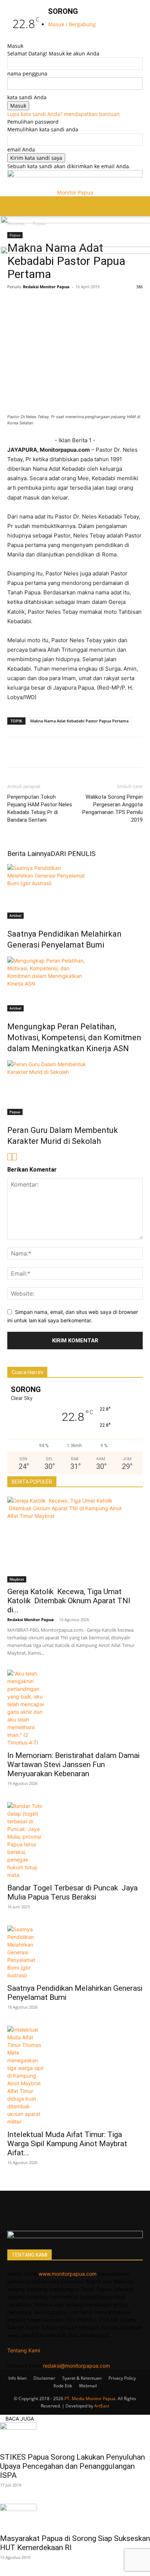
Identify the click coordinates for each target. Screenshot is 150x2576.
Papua (15, 1112)
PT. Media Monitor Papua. (90, 2398)
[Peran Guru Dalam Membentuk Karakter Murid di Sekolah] (75, 1088)
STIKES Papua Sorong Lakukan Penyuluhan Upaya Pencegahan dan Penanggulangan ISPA (72, 2466)
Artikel (15, 915)
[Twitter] (31, 303)
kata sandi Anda (27, 97)
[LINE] (65, 303)
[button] (12, 206)
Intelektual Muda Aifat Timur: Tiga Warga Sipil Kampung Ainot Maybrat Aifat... (67, 2144)
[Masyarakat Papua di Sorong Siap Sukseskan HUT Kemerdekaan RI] (75, 2517)
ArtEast (102, 2406)
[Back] (50, 38)
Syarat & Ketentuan (82, 2378)
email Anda (21, 149)
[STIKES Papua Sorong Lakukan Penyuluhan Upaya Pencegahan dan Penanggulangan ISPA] (75, 2435)
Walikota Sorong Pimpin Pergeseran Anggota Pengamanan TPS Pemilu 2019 (112, 808)
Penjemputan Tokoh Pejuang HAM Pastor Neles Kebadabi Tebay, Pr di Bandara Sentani (40, 808)
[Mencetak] (132, 303)
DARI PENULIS (73, 854)
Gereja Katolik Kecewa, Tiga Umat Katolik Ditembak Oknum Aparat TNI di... (69, 1601)
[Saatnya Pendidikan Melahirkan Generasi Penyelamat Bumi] (75, 891)
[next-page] (14, 1157)
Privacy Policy (122, 2378)
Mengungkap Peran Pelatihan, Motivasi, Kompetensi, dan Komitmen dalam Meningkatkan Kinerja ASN (74, 1038)
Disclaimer (44, 2378)
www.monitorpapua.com (68, 2274)
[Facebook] (15, 303)
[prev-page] (10, 1157)
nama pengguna (27, 74)
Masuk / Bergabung (72, 24)
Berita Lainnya (29, 854)
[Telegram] (115, 303)
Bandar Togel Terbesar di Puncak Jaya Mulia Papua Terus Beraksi (72, 1892)
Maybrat (17, 1579)
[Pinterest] (82, 303)
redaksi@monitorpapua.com (76, 2366)
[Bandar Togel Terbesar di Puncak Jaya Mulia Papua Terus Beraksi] (75, 1840)
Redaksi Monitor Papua (46, 287)
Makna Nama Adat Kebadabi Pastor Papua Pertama (79, 721)
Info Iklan (17, 2378)
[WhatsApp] (48, 303)
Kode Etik (63, 2386)
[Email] (98, 303)
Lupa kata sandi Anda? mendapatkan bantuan (64, 114)
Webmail (88, 2386)
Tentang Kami (24, 2350)
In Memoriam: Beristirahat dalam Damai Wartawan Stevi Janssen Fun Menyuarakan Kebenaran (73, 1765)
